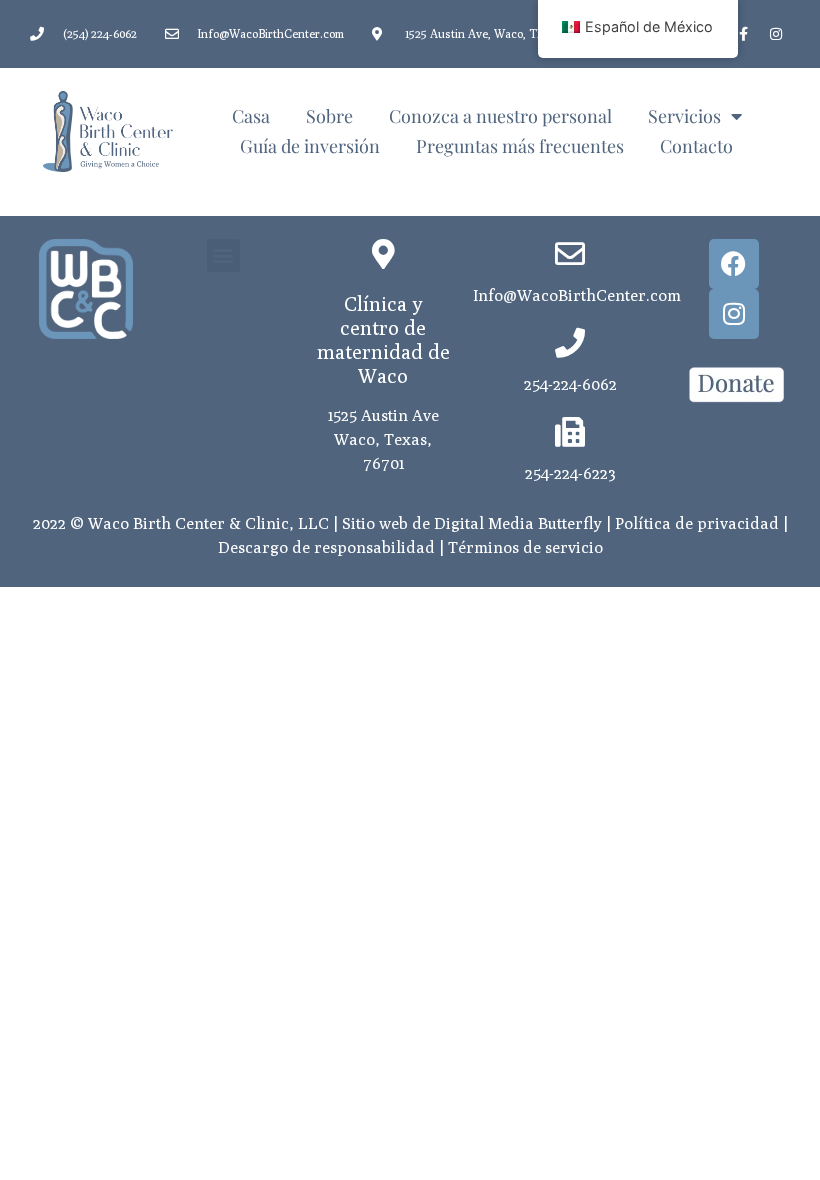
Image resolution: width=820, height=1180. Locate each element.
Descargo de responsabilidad (326, 547)
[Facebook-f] (743, 34)
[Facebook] (734, 264)
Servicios (684, 116)
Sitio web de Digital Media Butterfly (472, 523)
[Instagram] (776, 34)
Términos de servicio (525, 547)
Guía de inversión (310, 146)
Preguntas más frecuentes (520, 146)
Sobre (329, 116)
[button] (223, 255)
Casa (251, 116)
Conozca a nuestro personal (500, 116)
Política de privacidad (697, 523)
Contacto (696, 146)
